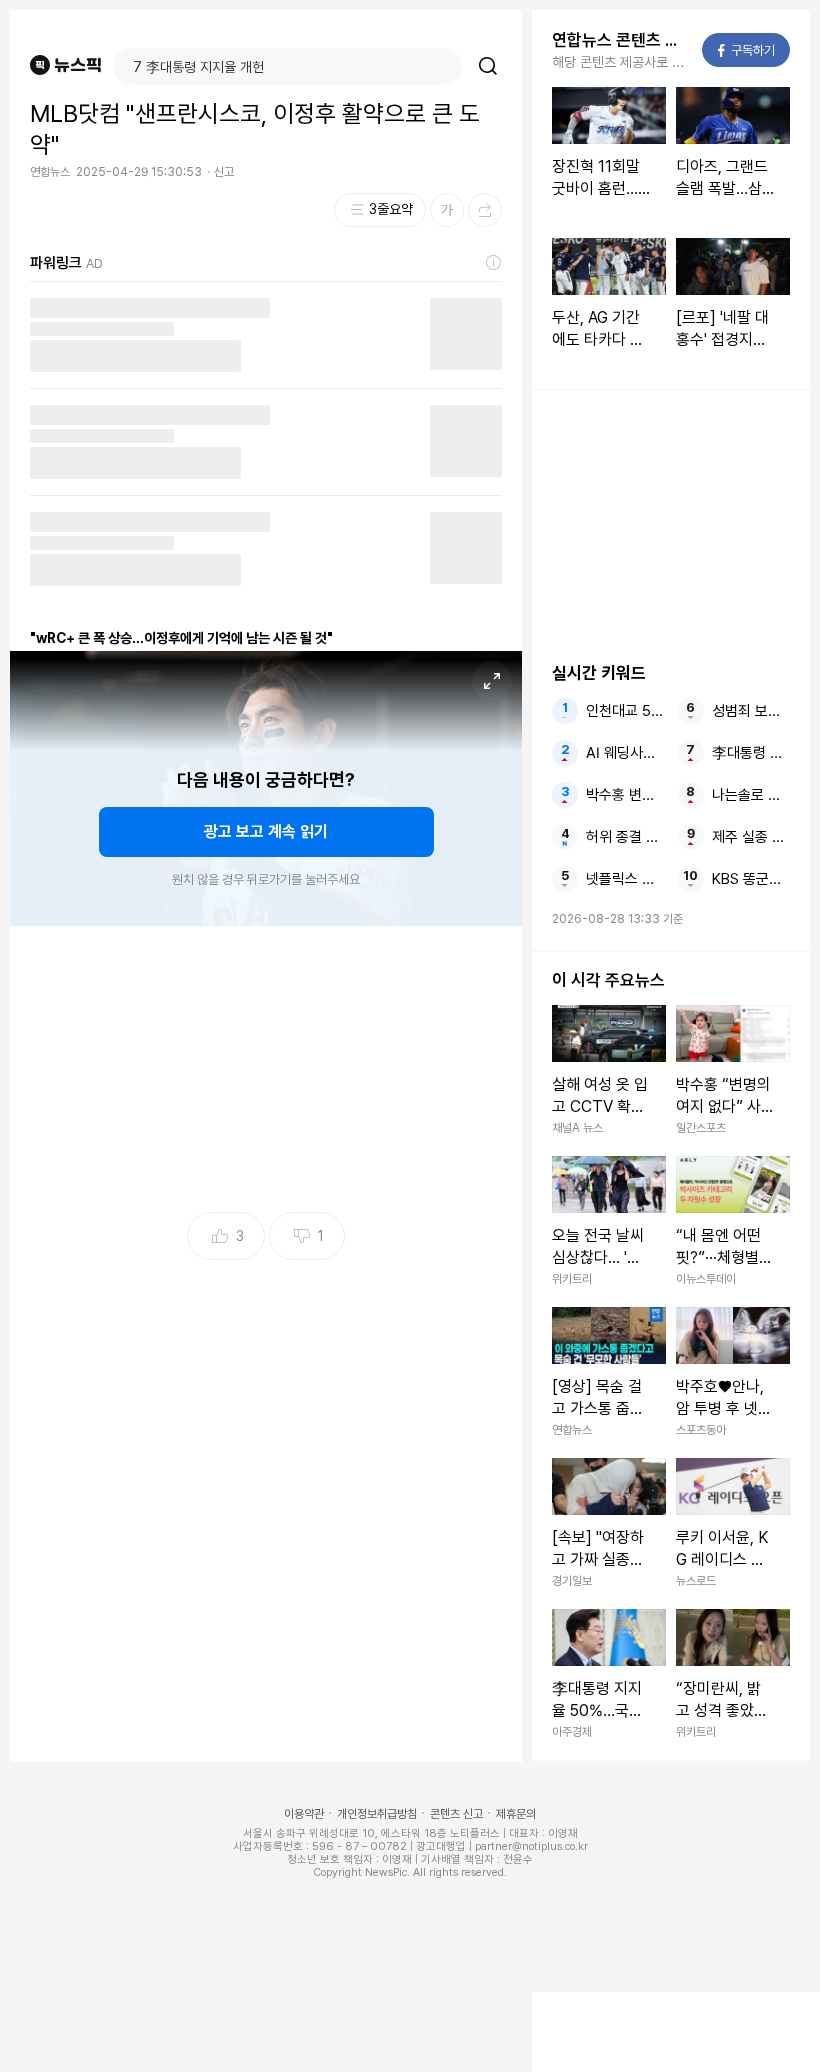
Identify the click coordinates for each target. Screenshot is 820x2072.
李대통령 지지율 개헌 (751, 753)
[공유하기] (485, 210)
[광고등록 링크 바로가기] (494, 263)
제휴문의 (516, 1814)
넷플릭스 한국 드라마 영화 (625, 879)
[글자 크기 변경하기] (447, 210)
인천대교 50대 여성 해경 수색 (625, 711)
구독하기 (747, 50)
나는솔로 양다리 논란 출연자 (751, 795)
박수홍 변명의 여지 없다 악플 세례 (625, 795)
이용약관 (304, 1814)
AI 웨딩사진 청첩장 (625, 753)
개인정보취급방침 (377, 1814)
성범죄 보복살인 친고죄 (751, 711)
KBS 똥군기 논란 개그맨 (751, 879)
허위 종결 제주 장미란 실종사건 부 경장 (625, 837)
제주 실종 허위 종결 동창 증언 (751, 837)
